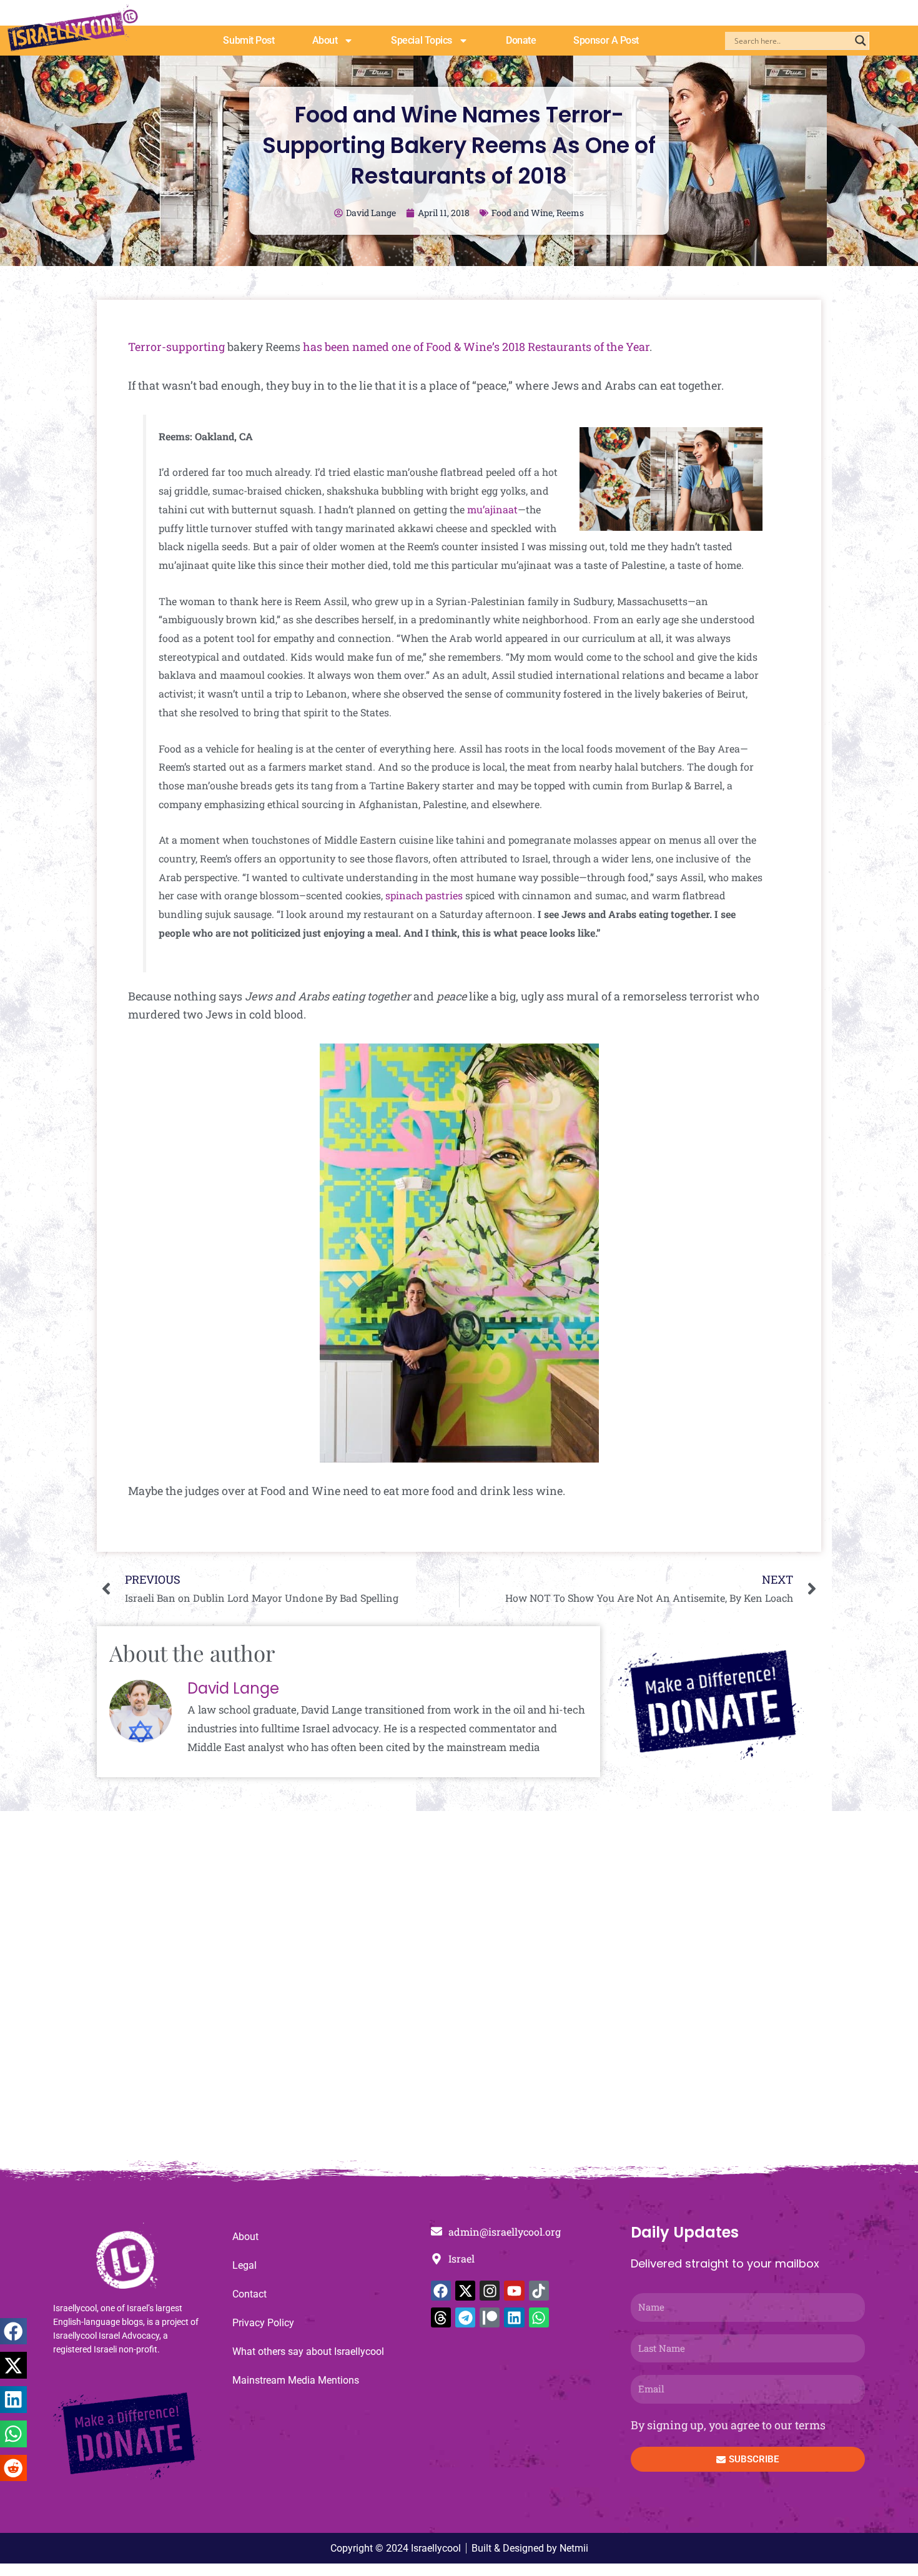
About (325, 40)
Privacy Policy (263, 2323)
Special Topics (422, 40)
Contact (249, 2294)
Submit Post (249, 40)
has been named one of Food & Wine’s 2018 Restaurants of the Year (476, 347)
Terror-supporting (176, 347)
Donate (521, 40)
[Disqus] (459, 1992)
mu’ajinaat (492, 509)
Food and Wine (522, 213)
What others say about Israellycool (308, 2351)
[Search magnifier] (861, 41)
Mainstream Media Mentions (296, 2380)
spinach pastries (424, 895)
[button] (13, 2332)
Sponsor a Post (606, 40)
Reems (570, 213)
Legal (244, 2265)
